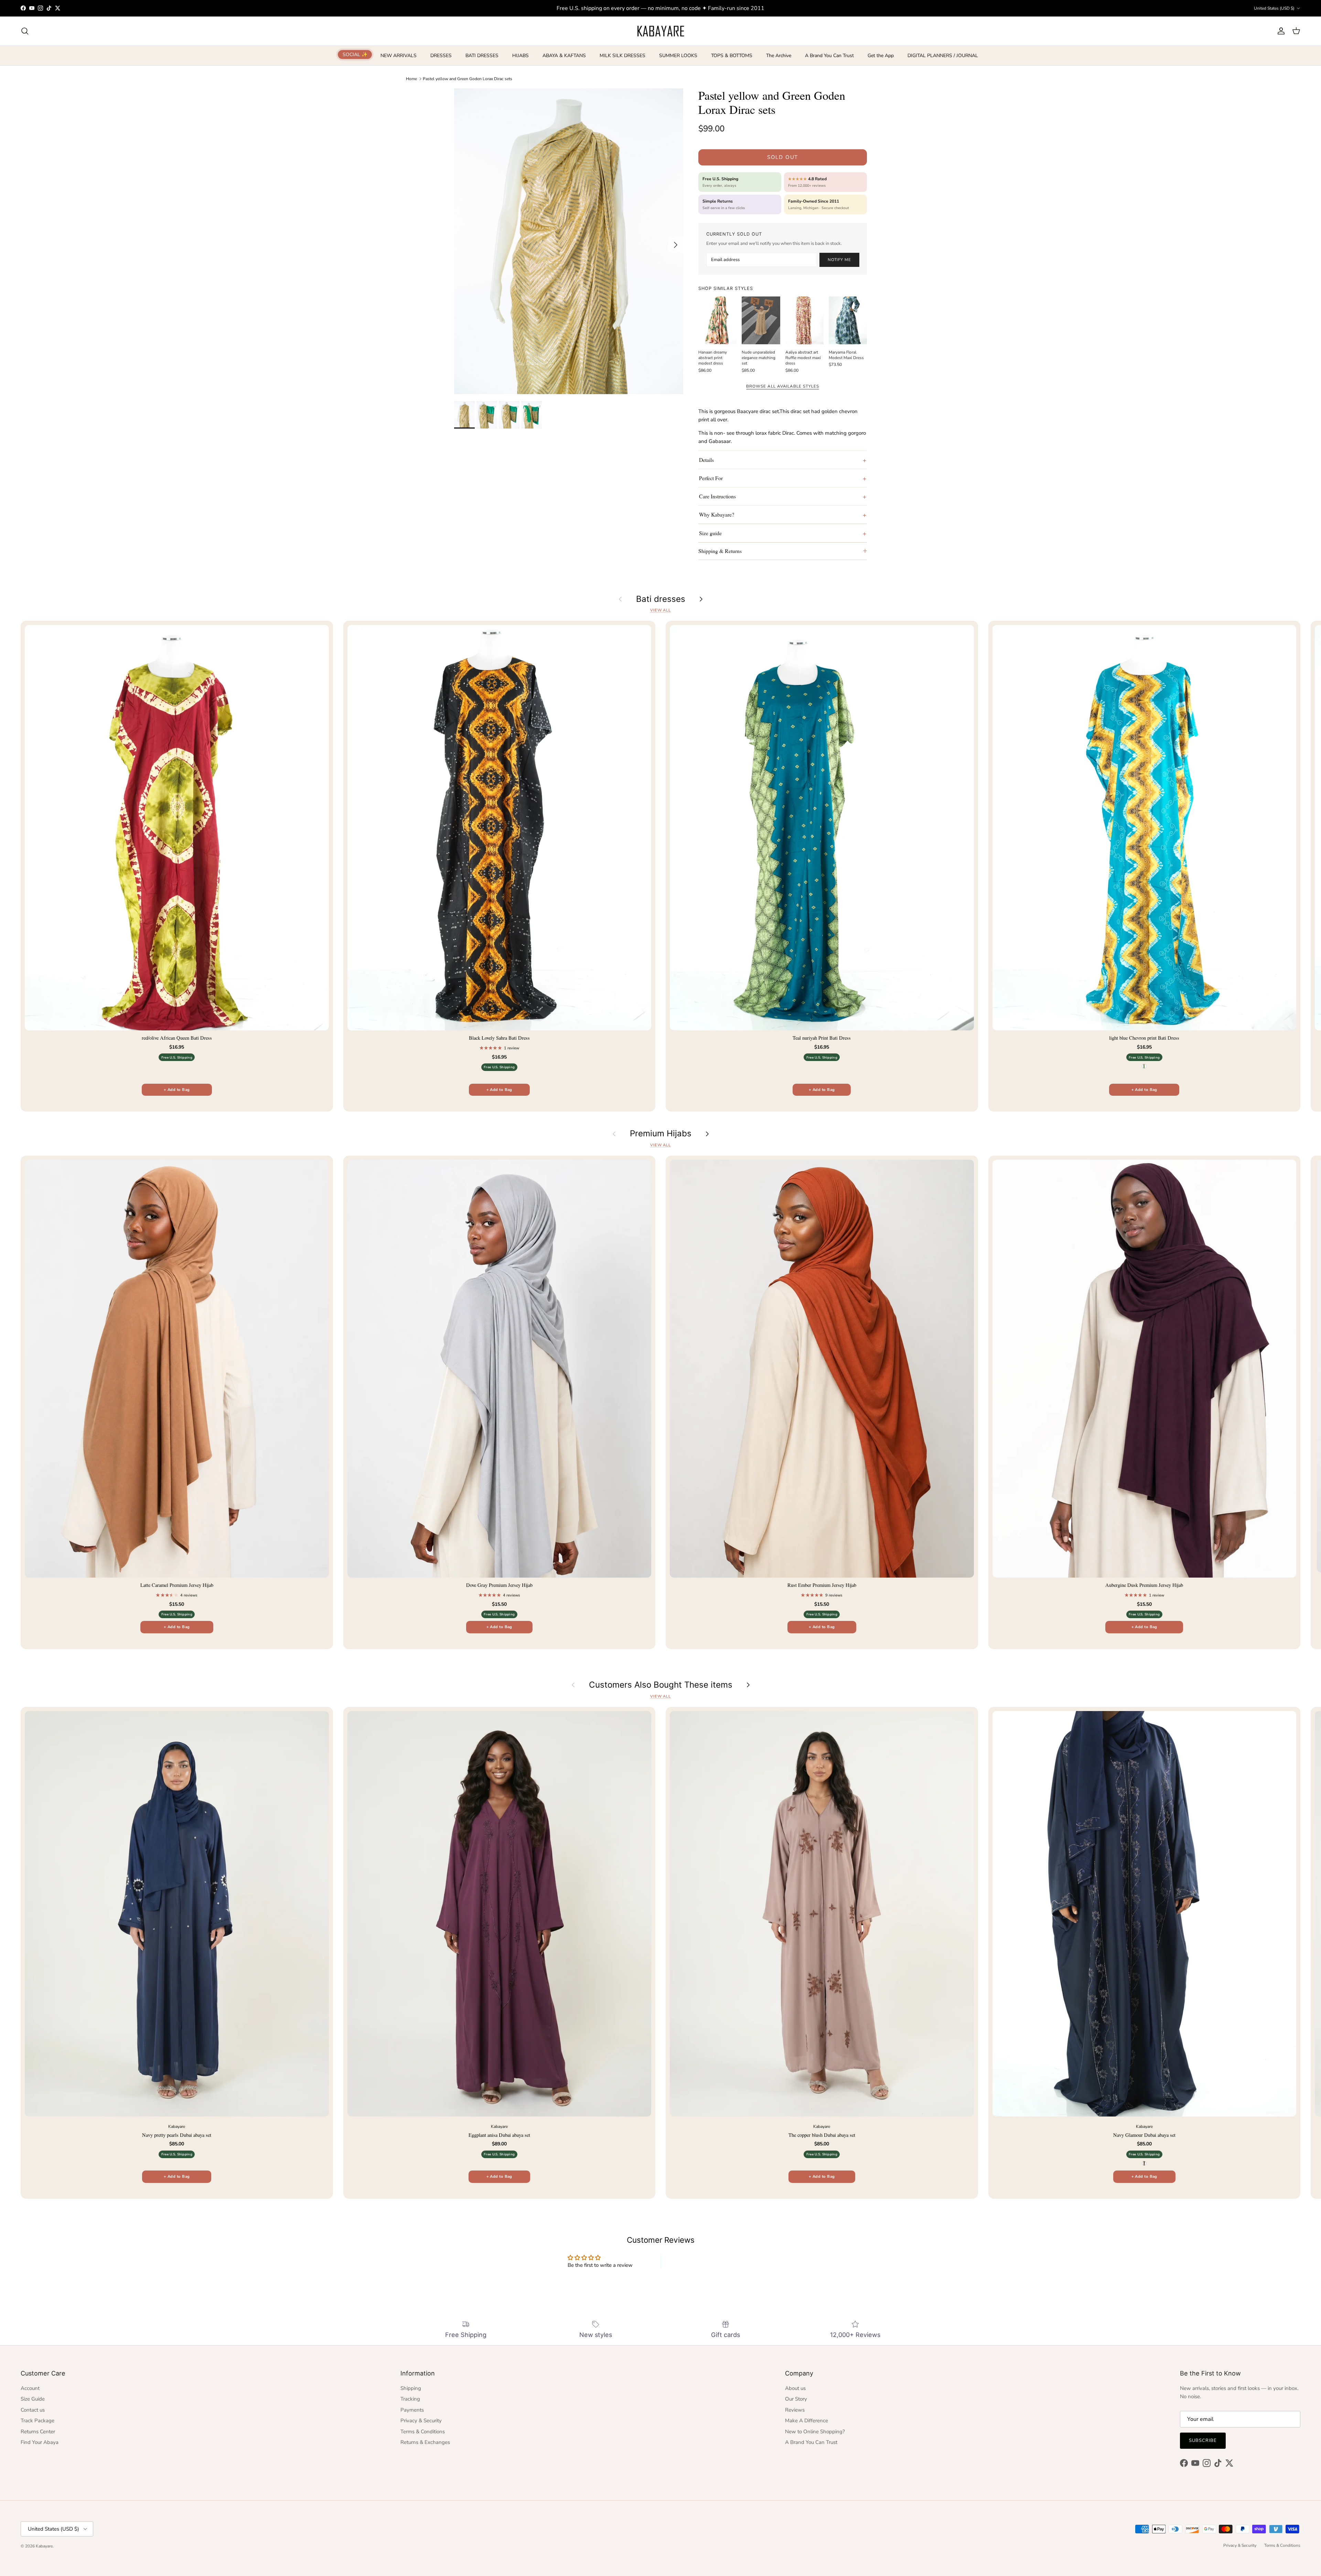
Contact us (33, 2410)
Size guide (710, 533)
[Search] (25, 31)
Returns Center (38, 2432)
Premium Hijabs (661, 1134)
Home (411, 78)
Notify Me (839, 260)
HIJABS (520, 56)
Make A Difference (807, 2421)
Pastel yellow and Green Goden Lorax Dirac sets (468, 78)
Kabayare (44, 2546)
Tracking (410, 2399)
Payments (412, 2410)
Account (30, 2388)
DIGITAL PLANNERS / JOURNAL (943, 56)
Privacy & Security (421, 2421)
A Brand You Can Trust (829, 56)
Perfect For (711, 478)
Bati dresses (661, 599)
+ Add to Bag (177, 1090)
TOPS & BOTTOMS (732, 56)
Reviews (795, 2410)
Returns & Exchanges (425, 2442)
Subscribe (1203, 2440)
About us (795, 2388)
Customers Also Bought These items (661, 1685)
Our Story (796, 2399)
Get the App (881, 56)
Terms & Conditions (423, 2432)
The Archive (779, 56)
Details (706, 460)
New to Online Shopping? (815, 2432)
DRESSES (441, 56)
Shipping (411, 2388)
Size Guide (33, 2399)
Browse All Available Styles (782, 386)
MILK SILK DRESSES (622, 56)
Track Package (37, 2421)
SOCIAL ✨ (355, 55)
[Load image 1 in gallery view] (569, 241)
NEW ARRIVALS (399, 56)
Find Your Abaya (40, 2442)
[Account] (1280, 31)
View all (660, 610)
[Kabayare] (661, 31)
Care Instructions (717, 496)
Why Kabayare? (717, 514)
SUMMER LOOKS (678, 56)
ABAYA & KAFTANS (564, 56)
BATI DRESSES (482, 56)
